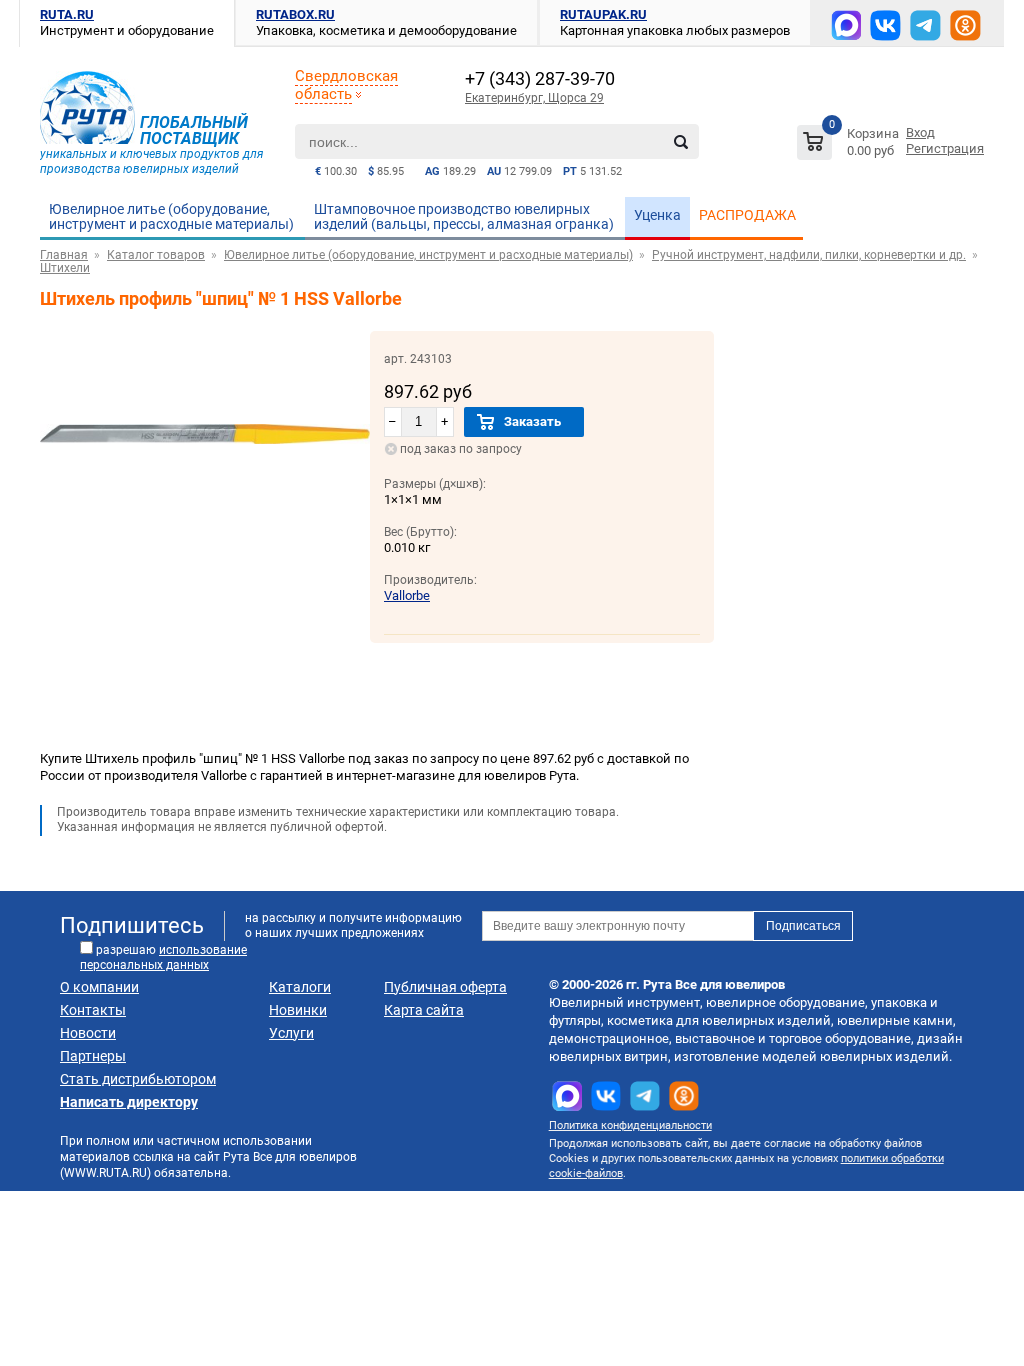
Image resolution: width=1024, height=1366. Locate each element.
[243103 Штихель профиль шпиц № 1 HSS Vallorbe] (205, 532)
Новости (88, 1033)
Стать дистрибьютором (138, 1079)
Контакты (93, 1010)
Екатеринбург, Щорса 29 (534, 98)
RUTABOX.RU (295, 14)
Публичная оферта (445, 987)
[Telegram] (925, 25)
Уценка (657, 215)
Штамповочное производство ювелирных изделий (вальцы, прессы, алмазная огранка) (464, 216)
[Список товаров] (850, 145)
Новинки (298, 1010)
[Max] (846, 25)
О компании (99, 987)
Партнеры (93, 1056)
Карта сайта (424, 1010)
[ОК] (965, 25)
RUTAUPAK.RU (603, 14)
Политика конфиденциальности (630, 1125)
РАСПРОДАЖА (747, 215)
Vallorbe (407, 595)
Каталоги (300, 987)
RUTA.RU (67, 14)
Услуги (291, 1033)
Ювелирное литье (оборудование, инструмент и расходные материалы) (171, 216)
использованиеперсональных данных (163, 957)
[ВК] (885, 25)
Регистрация (945, 148)
